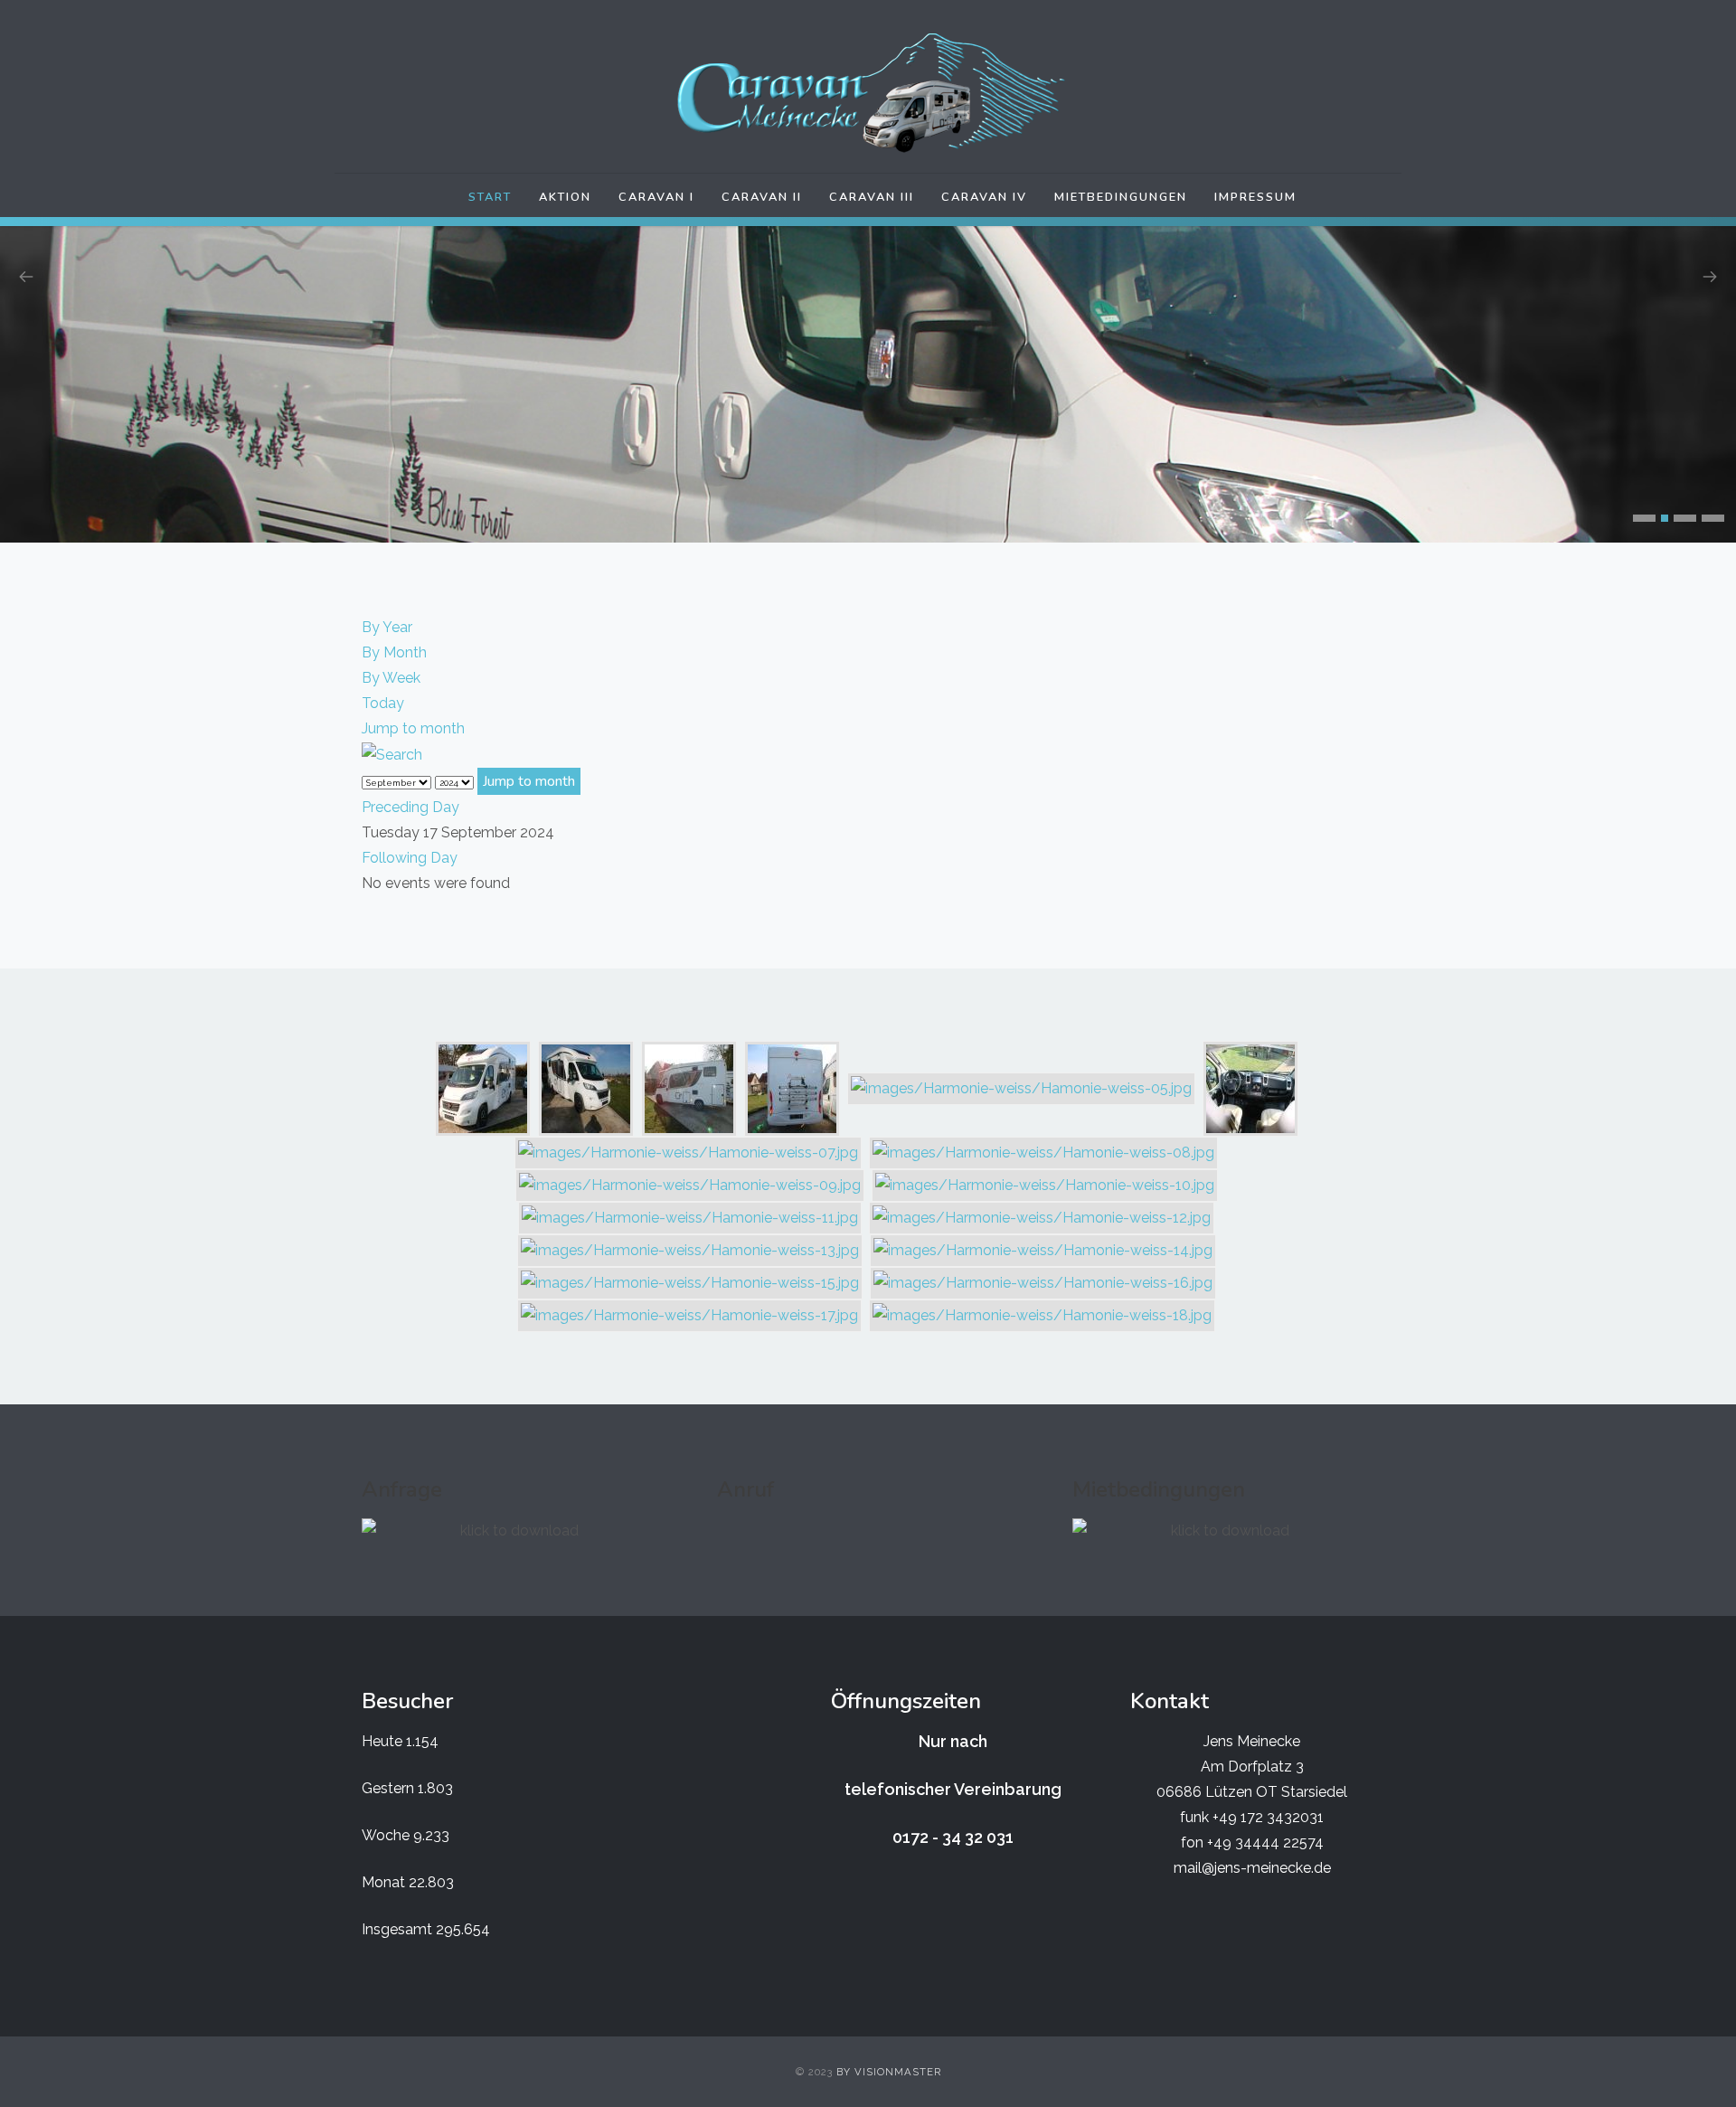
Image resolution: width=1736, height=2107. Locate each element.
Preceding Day (410, 807)
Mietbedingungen (1121, 197)
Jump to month (413, 728)
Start (490, 197)
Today (383, 703)
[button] (1644, 518)
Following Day (410, 858)
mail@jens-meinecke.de (1252, 1868)
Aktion (565, 197)
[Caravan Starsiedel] (868, 93)
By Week (391, 678)
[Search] (392, 754)
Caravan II (762, 197)
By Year (387, 627)
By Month (394, 652)
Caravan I (656, 197)
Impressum (1255, 197)
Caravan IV (984, 197)
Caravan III (872, 197)
